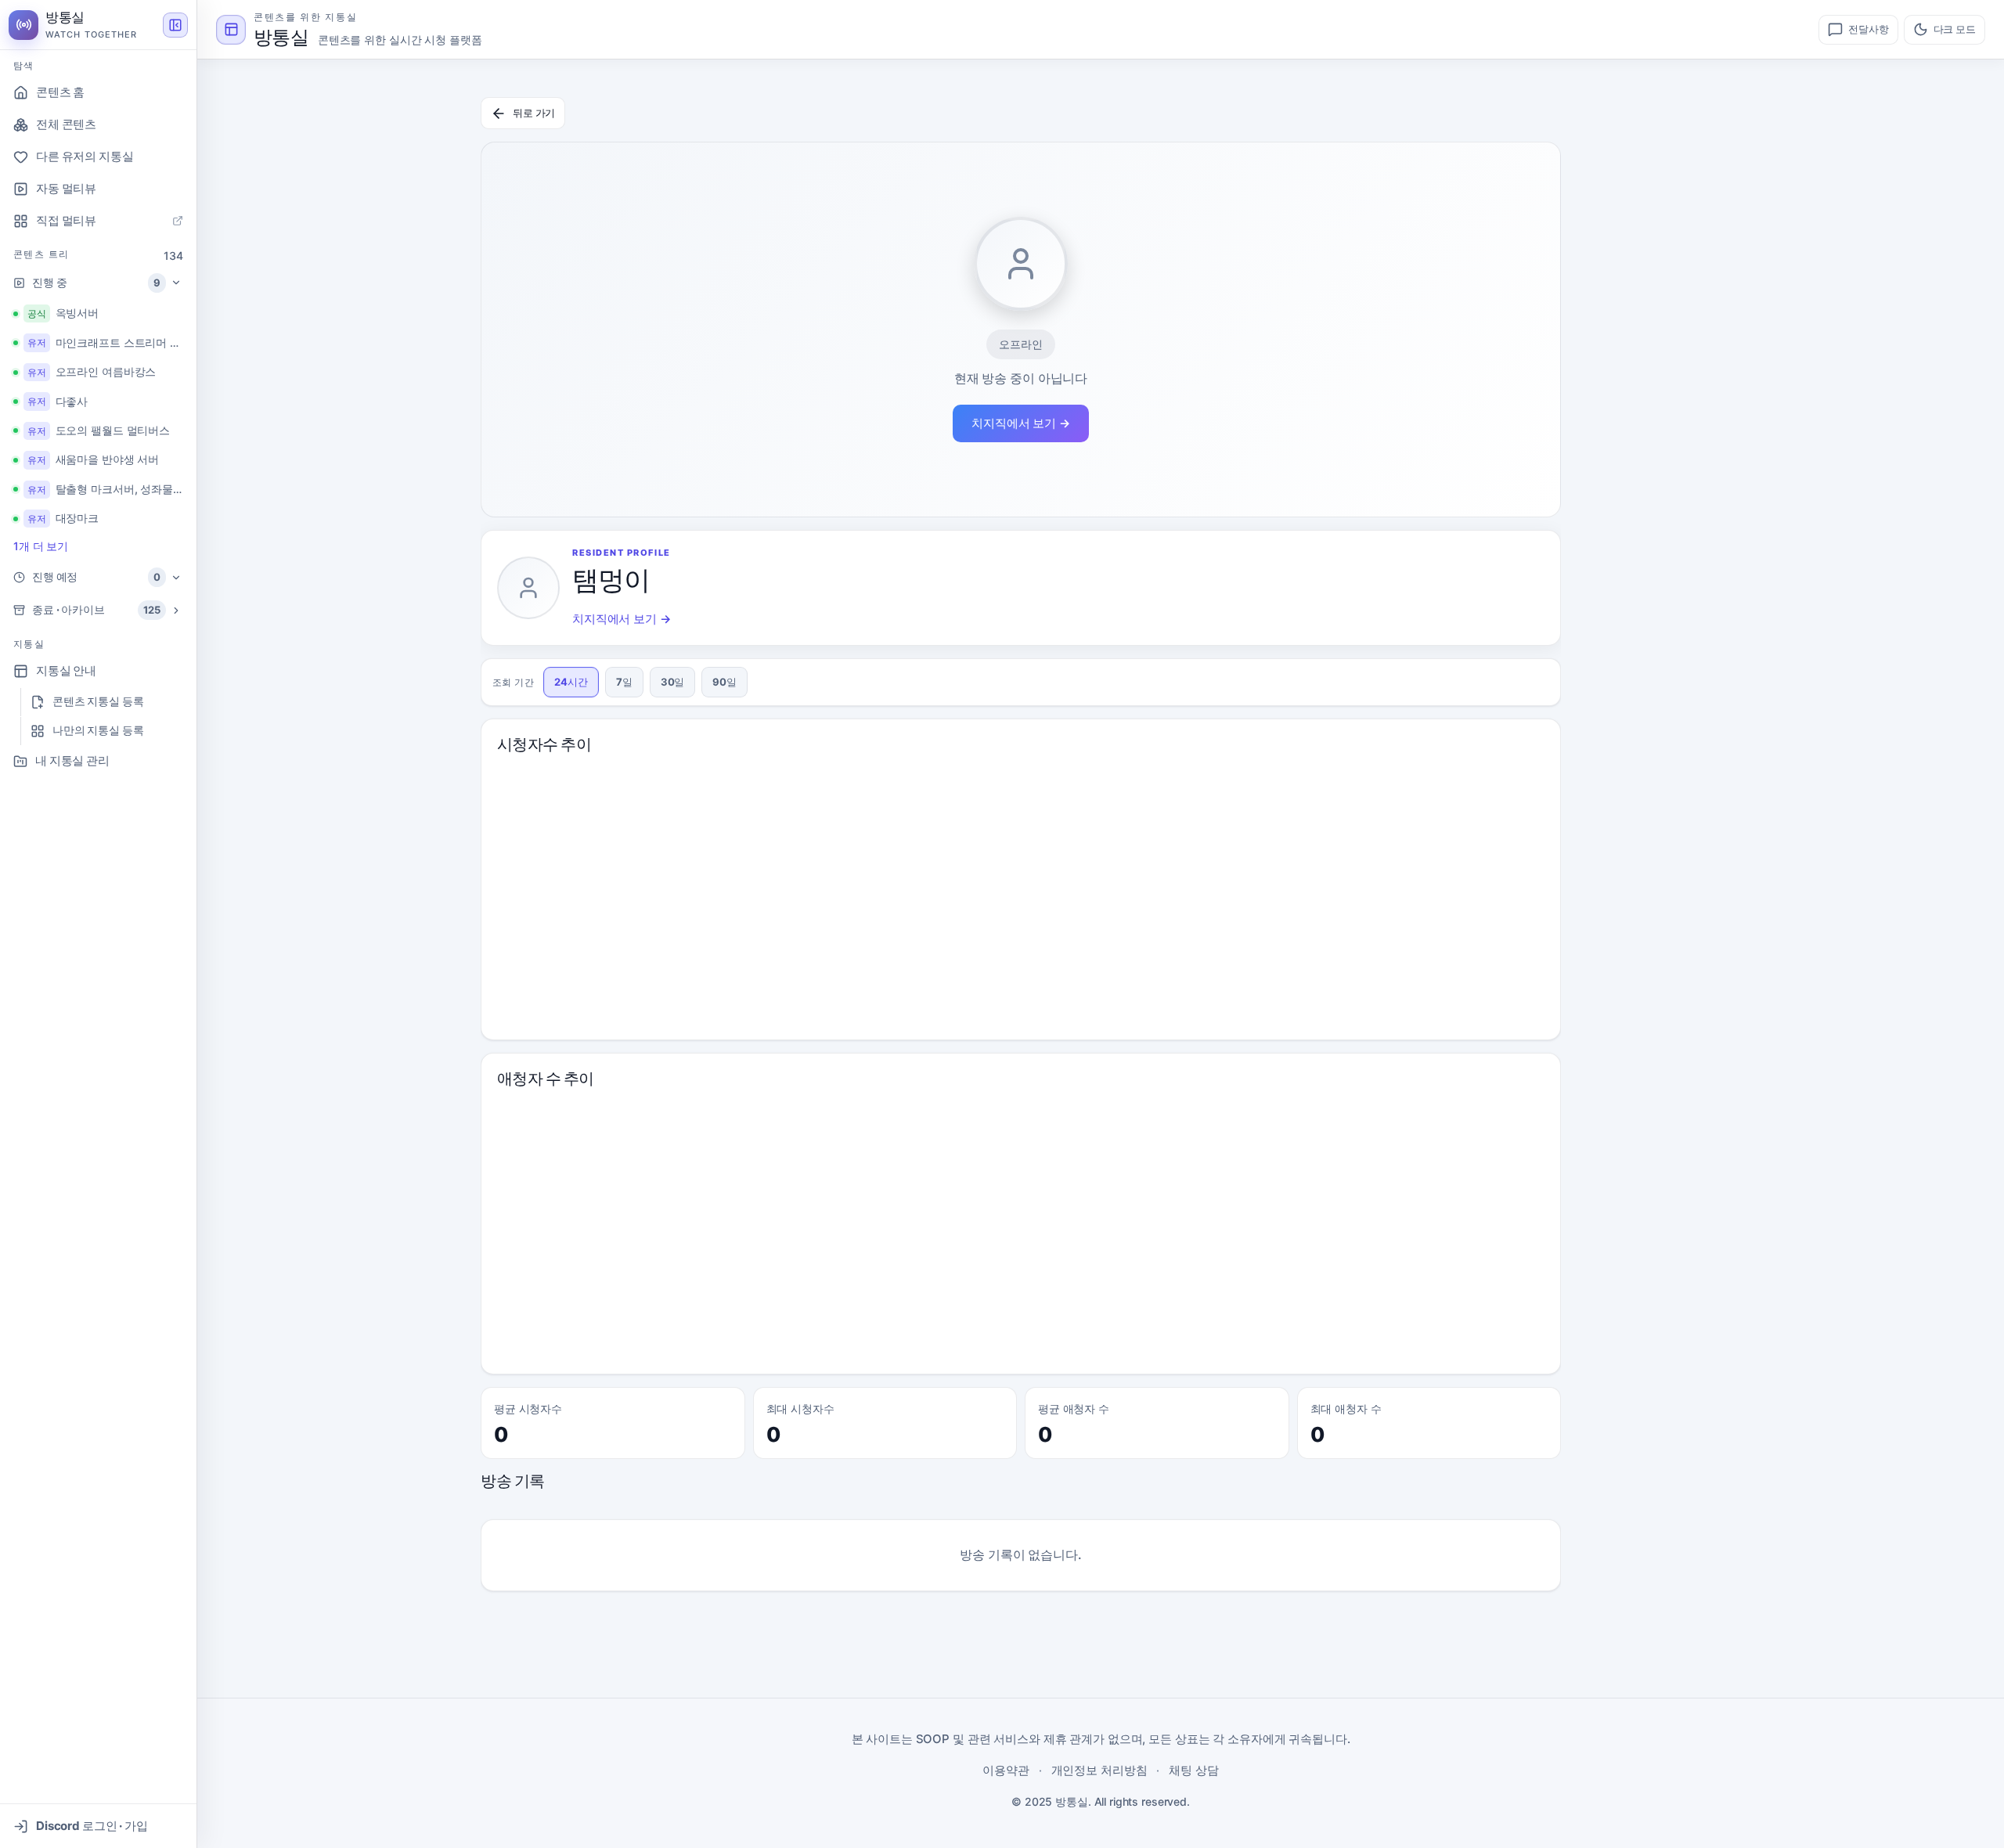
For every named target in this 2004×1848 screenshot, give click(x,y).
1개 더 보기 (41, 546)
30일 (673, 682)
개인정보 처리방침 (1099, 1770)
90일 (724, 682)
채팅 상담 (1193, 1770)
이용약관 (1006, 1770)
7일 (624, 682)
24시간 (571, 682)
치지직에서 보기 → (1021, 423)
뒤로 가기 (534, 113)
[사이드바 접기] (175, 25)
